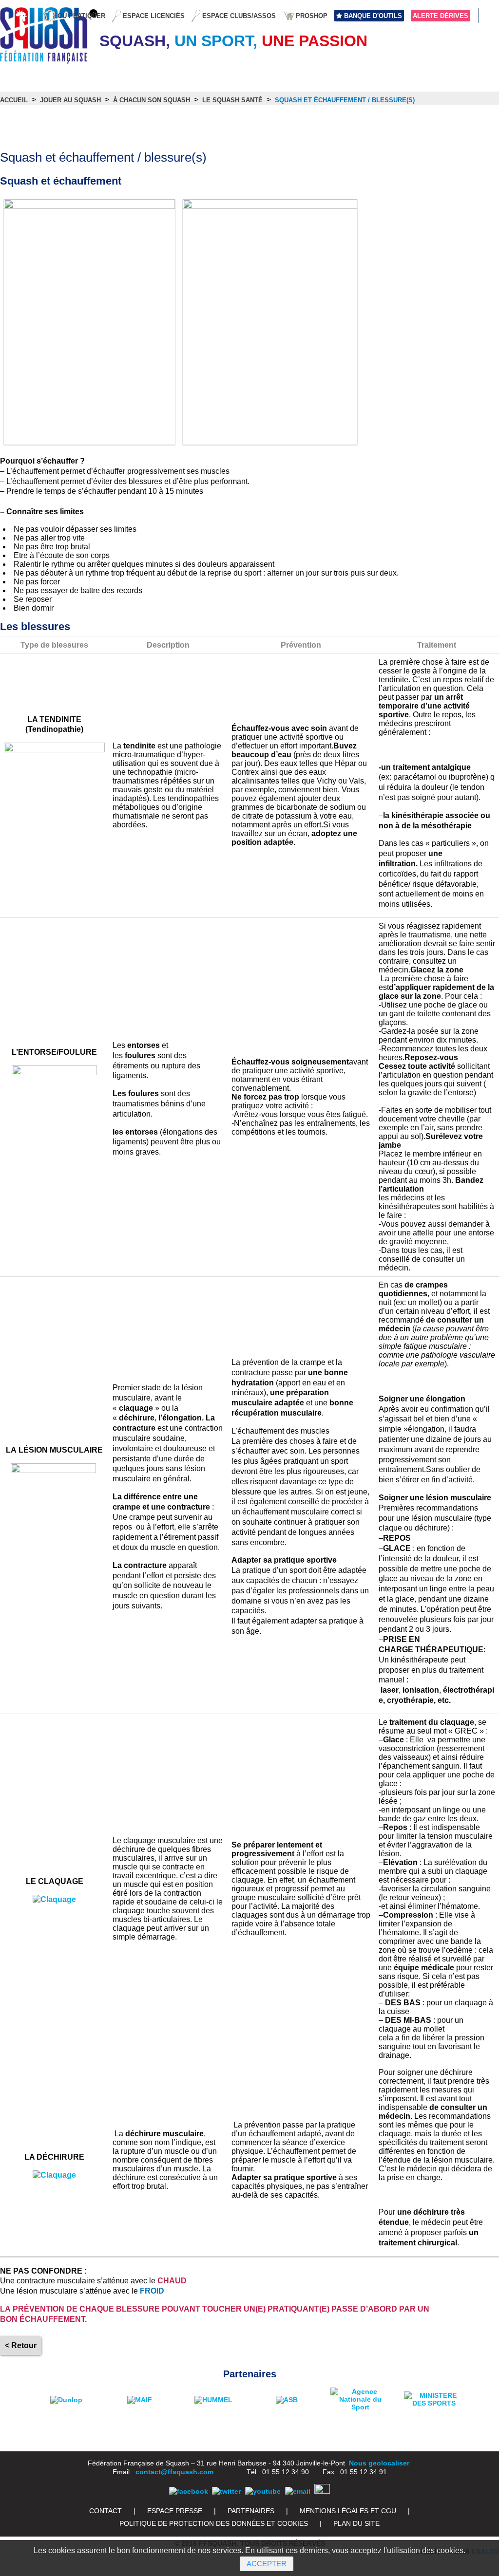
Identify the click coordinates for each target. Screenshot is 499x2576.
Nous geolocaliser (379, 2463)
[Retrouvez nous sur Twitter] (226, 2491)
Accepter (267, 2564)
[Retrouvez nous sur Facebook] (189, 2491)
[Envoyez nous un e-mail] (298, 2491)
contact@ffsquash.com (174, 2472)
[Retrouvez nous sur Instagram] (322, 2491)
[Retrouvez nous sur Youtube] (263, 2491)
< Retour (21, 2345)
